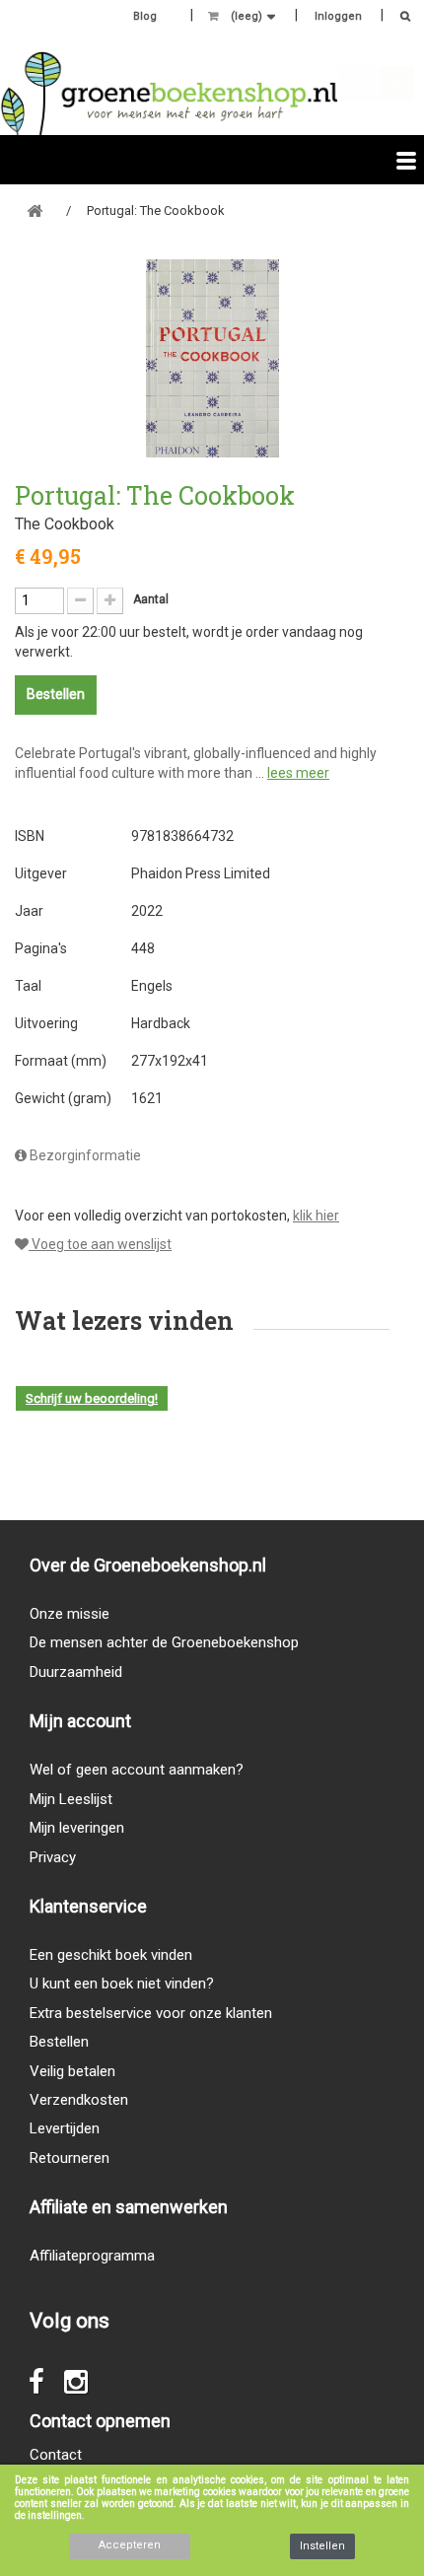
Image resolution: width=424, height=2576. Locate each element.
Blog (145, 16)
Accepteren (130, 2545)
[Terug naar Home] (35, 211)
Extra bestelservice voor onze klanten (151, 2013)
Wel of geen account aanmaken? (137, 1770)
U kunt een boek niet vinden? (122, 1984)
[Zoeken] (400, 18)
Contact (56, 2455)
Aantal (151, 599)
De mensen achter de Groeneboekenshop (164, 1642)
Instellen (322, 2546)
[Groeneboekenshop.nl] (169, 93)
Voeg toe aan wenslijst (100, 1244)
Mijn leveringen (77, 1828)
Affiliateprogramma (92, 2256)
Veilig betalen (72, 2071)
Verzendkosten (79, 2100)
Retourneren (70, 2158)
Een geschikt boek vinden (111, 1955)
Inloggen (338, 16)
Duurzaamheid (76, 1672)
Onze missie (70, 1614)
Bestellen (59, 2042)
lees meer (298, 773)
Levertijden (65, 2128)
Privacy (53, 1857)
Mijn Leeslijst (71, 1799)
